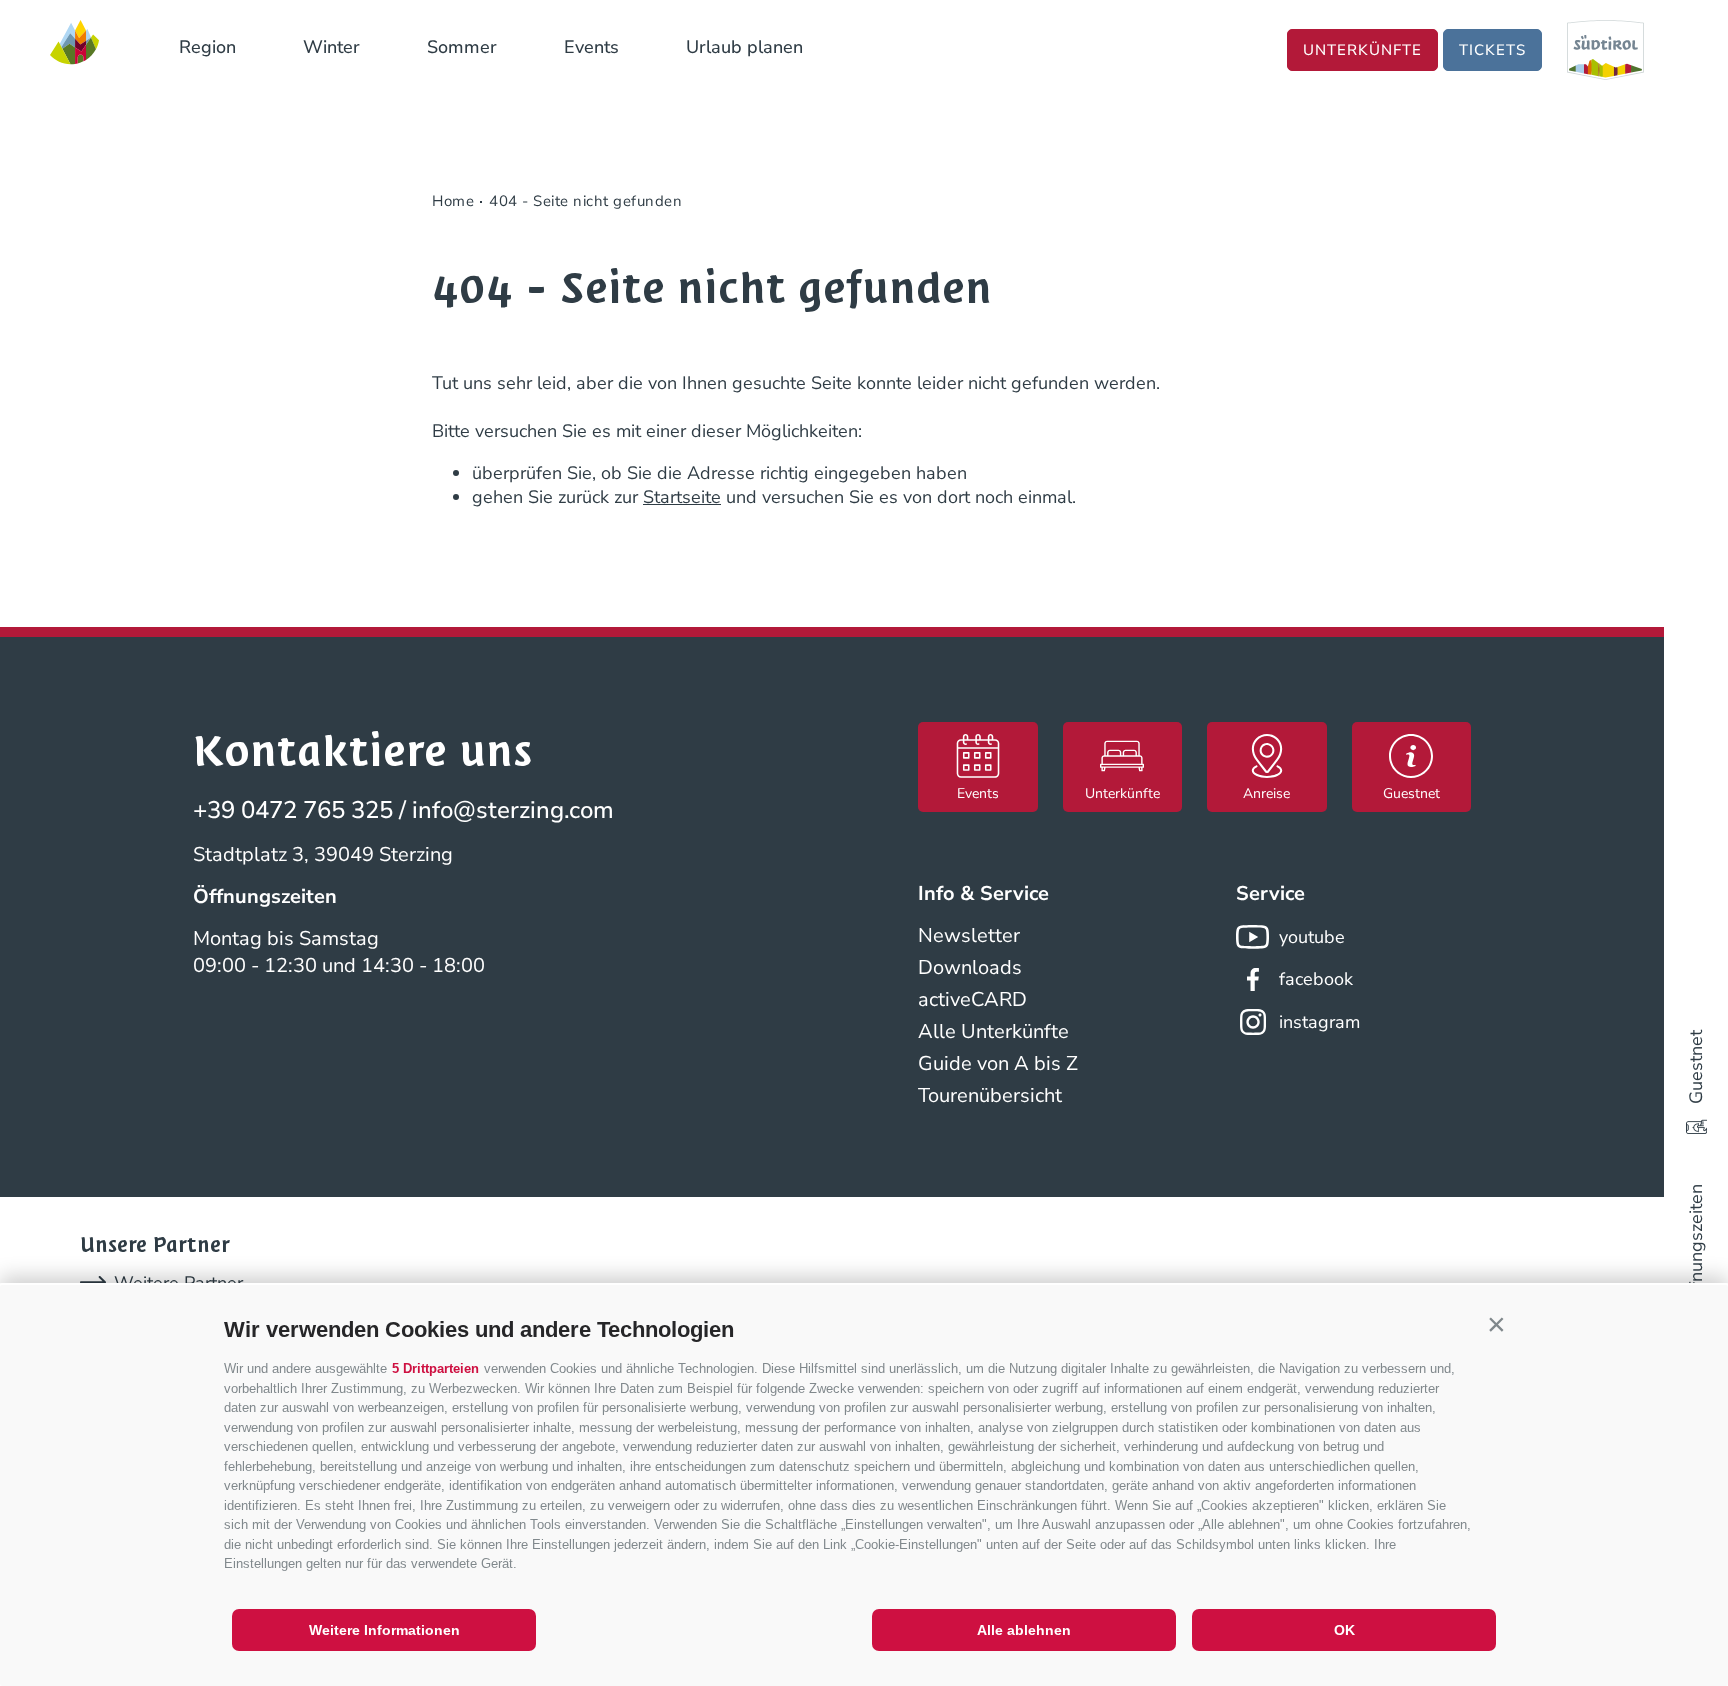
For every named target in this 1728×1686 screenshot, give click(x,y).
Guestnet (1696, 1067)
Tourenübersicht (990, 1095)
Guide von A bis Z (998, 1063)
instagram (1319, 1022)
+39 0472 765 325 (293, 810)
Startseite (682, 497)
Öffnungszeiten (1696, 1246)
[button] (1496, 1325)
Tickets (1492, 50)
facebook (1316, 979)
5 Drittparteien (435, 1368)
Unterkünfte (1362, 50)
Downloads (970, 967)
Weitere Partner (178, 1283)
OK (1344, 1630)
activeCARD (972, 999)
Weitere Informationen (384, 1630)
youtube (1312, 937)
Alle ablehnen (1024, 1630)
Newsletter (969, 935)
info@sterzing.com (513, 810)
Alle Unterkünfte (993, 1031)
